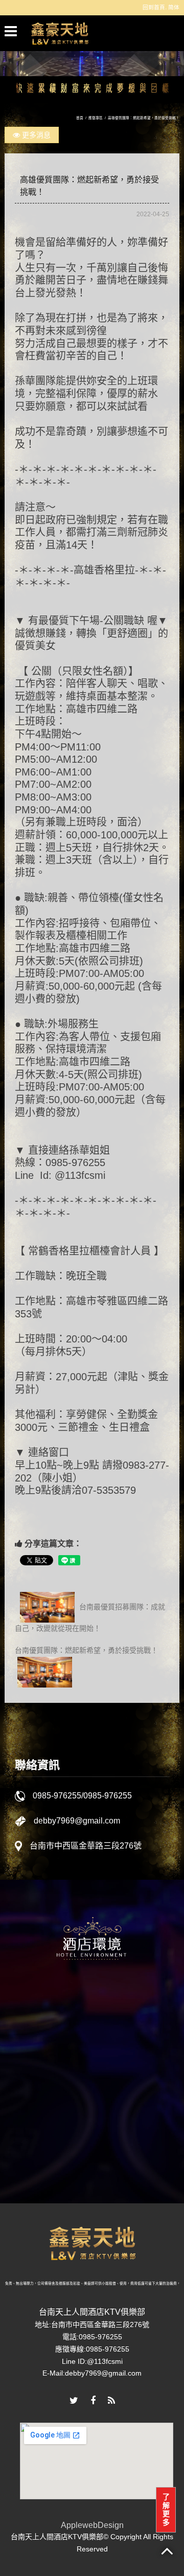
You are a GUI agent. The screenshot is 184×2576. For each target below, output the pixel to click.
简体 (174, 7)
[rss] (111, 2401)
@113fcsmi (105, 2361)
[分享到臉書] (93, 2401)
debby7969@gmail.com (77, 1821)
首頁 (80, 118)
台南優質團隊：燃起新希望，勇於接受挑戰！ (86, 1650)
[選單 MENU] (11, 31)
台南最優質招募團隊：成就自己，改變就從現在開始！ (90, 1617)
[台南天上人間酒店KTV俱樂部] (60, 33)
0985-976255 (57, 1796)
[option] (92, 2063)
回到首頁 (154, 7)
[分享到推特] (74, 2401)
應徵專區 (96, 118)
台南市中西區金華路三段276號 (86, 1846)
